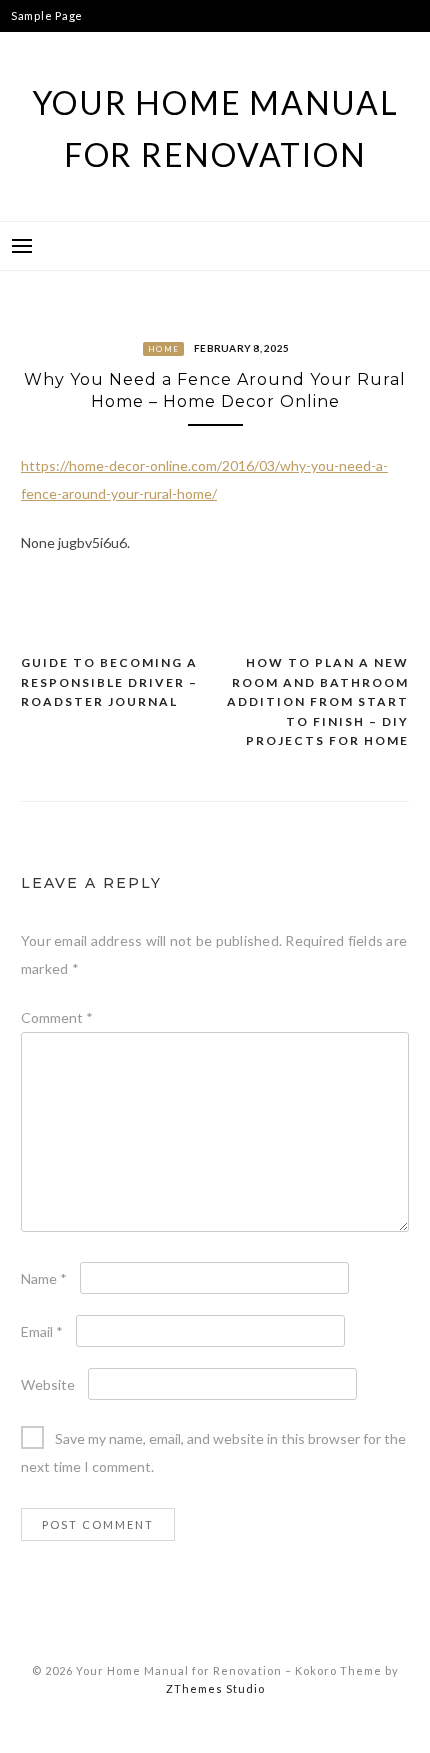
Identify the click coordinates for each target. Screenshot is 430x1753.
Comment (57, 1017)
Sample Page (47, 15)
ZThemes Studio (215, 1688)
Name (44, 1278)
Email (42, 1331)
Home (163, 349)
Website (48, 1384)
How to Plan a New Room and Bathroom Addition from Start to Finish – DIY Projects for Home (318, 701)
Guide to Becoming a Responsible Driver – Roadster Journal (109, 682)
